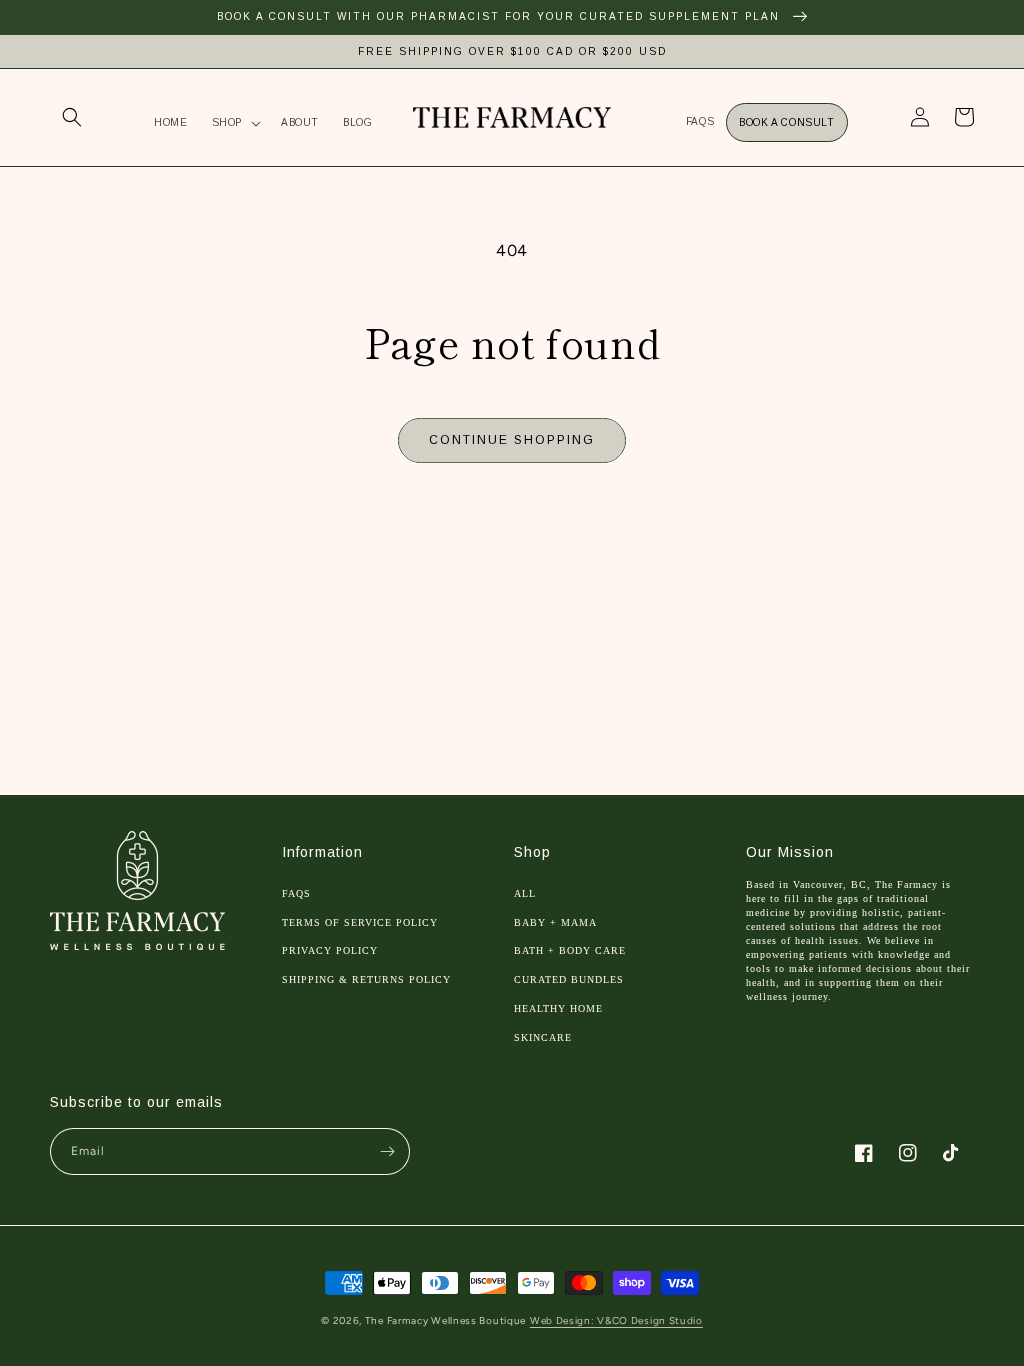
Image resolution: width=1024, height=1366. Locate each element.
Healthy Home (558, 1008)
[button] (72, 117)
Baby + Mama (555, 922)
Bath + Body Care (570, 950)
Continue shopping (512, 440)
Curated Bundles (569, 979)
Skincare (543, 1037)
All (525, 893)
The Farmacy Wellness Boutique (445, 1320)
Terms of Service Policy (360, 922)
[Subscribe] (387, 1151)
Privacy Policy (330, 950)
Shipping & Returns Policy (366, 979)
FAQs (296, 893)
